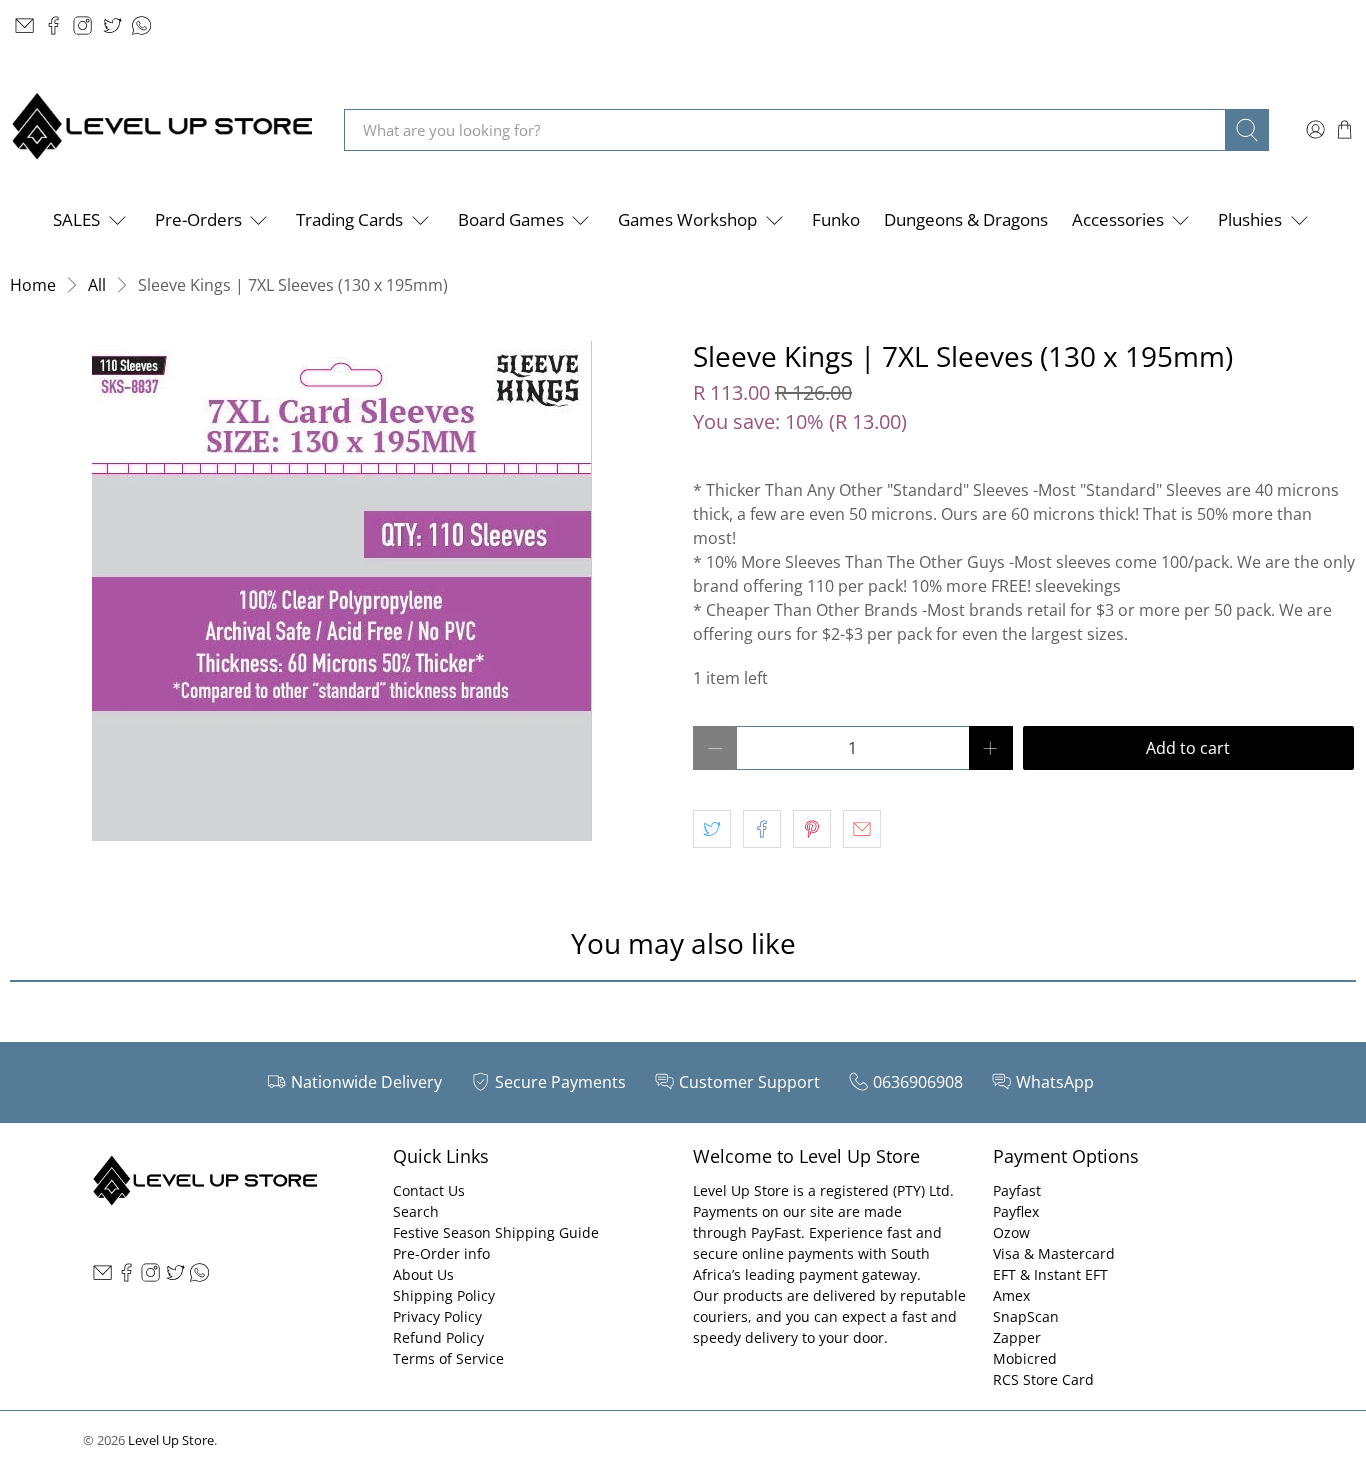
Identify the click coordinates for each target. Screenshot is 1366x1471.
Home (33, 285)
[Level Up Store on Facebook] (53, 25)
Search (416, 1211)
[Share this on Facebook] (762, 829)
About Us (423, 1274)
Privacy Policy (437, 1316)
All (97, 285)
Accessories (1118, 219)
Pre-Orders (198, 219)
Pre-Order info (441, 1253)
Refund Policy (438, 1337)
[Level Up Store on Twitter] (112, 25)
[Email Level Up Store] (24, 25)
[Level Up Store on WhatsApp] (141, 25)
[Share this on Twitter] (712, 829)
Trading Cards (349, 219)
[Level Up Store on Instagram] (82, 25)
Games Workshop (687, 219)
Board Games (511, 219)
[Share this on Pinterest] (812, 829)
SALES (76, 219)
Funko (836, 219)
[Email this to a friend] (862, 829)
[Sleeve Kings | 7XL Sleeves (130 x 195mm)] (341, 591)
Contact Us (429, 1190)
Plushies (1250, 219)
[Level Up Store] (162, 129)
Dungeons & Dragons (966, 219)
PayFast (776, 1232)
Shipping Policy (444, 1295)
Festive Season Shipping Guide (496, 1232)
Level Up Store (171, 1440)
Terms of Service (448, 1358)
